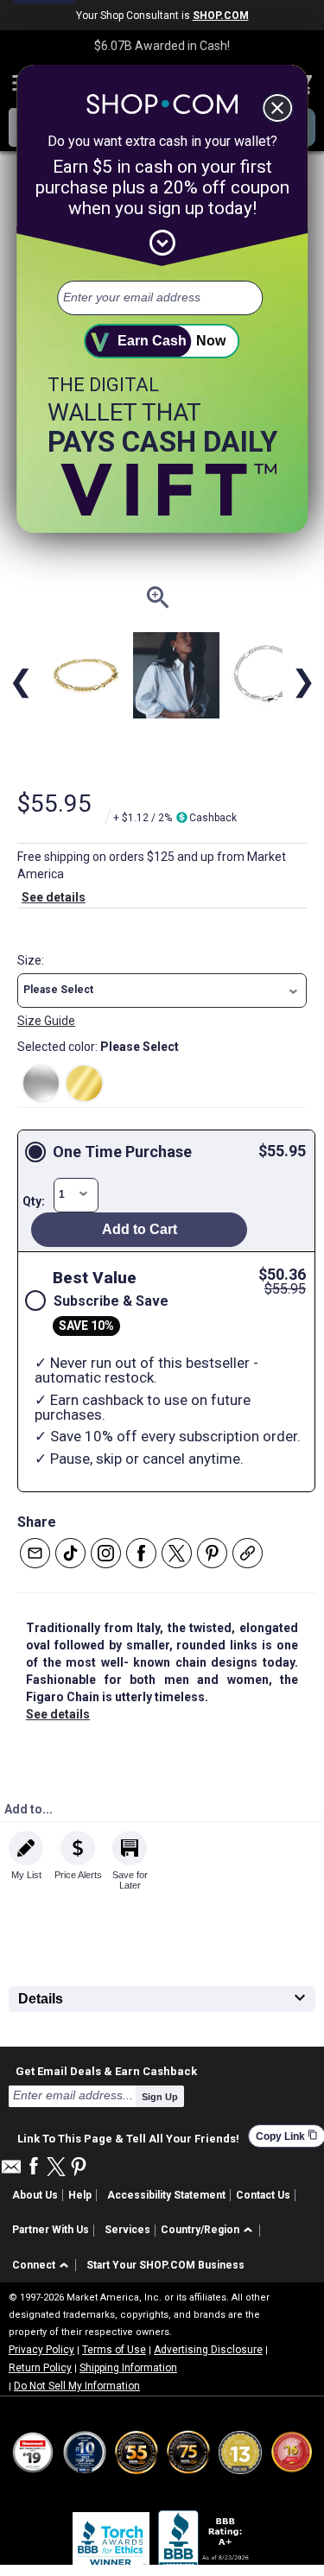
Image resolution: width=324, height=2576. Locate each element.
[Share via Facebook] (141, 1553)
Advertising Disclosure (208, 2350)
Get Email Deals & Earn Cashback (106, 2071)
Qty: (34, 1201)
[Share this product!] (248, 1553)
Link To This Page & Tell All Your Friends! (128, 2136)
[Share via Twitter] (177, 1553)
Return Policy (40, 2368)
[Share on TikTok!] (70, 1553)
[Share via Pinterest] (212, 1553)
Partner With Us (51, 2230)
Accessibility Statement (166, 2195)
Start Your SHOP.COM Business (165, 2265)
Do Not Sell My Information (77, 2386)
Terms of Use (114, 2350)
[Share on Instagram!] (106, 1553)
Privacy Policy (41, 2350)
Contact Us (263, 2195)
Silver (41, 1083)
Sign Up (160, 2097)
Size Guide (46, 1021)
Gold (84, 1083)
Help (80, 2195)
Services (127, 2230)
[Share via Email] (35, 1553)
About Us (35, 2195)
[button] (162, 991)
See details (54, 897)
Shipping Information (128, 2368)
